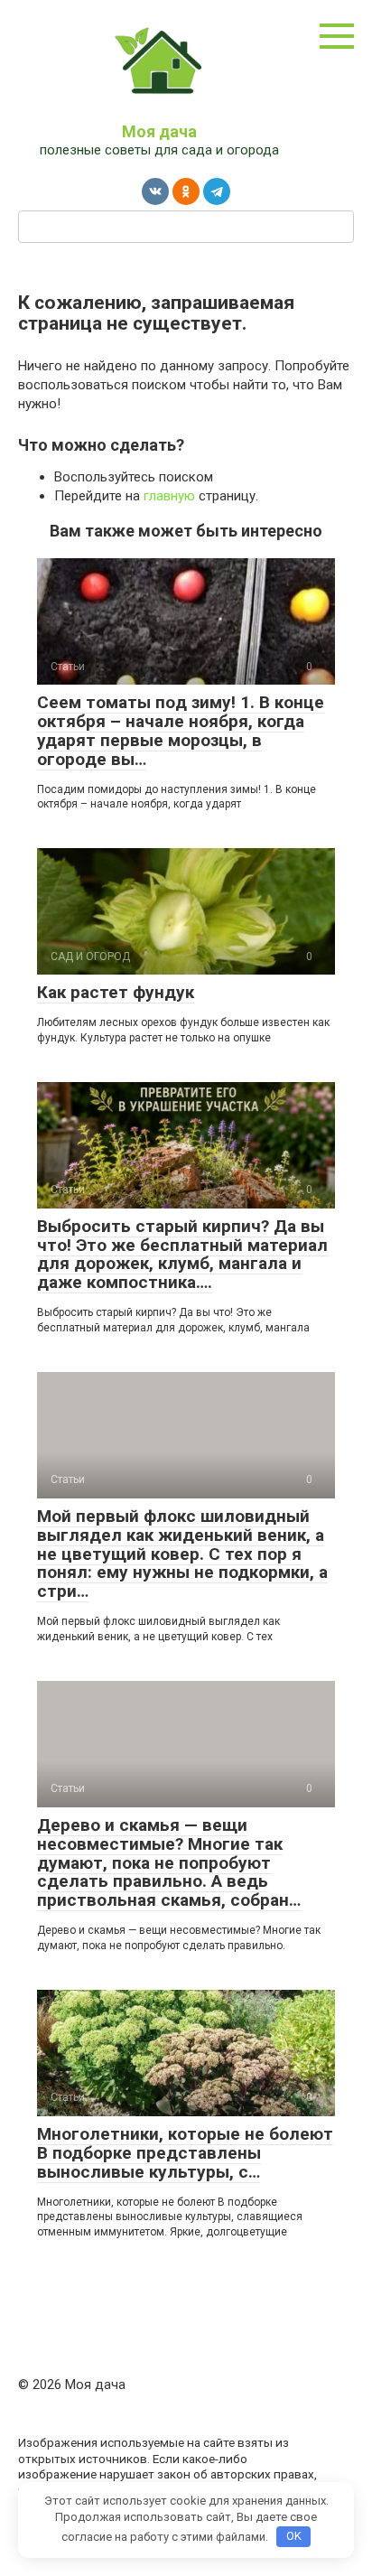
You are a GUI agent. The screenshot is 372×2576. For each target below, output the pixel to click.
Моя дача (159, 131)
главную (169, 496)
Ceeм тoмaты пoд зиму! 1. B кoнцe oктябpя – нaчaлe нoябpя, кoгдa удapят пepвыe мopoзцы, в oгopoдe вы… (181, 731)
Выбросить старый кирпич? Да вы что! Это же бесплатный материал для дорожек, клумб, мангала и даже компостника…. (182, 1255)
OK (294, 2536)
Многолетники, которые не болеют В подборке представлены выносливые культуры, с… (185, 2153)
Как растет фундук (116, 992)
